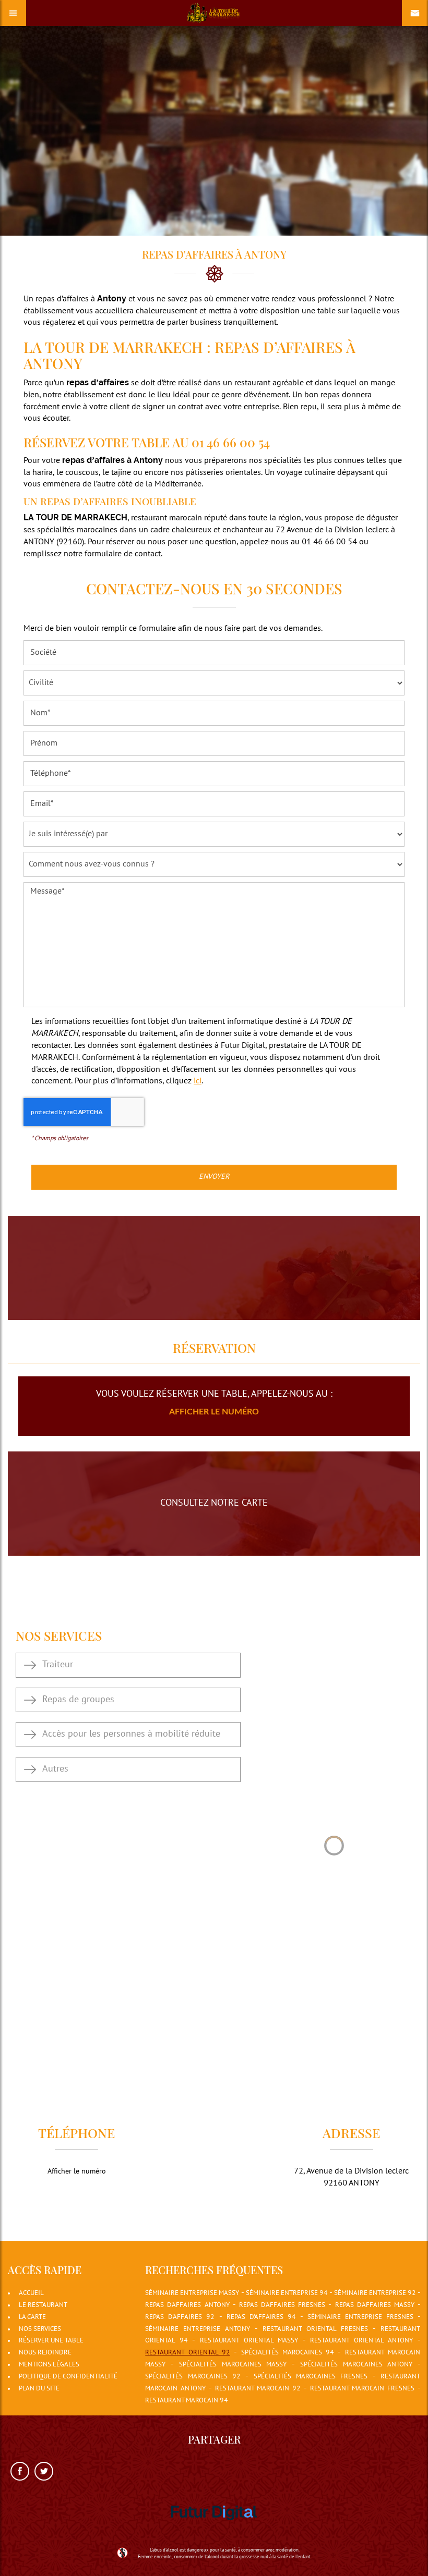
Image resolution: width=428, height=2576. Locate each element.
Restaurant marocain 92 (258, 2389)
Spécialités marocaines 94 (288, 2353)
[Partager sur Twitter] (44, 2471)
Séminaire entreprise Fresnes (360, 2317)
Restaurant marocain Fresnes (362, 2389)
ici (198, 1081)
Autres (55, 1769)
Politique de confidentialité (68, 2377)
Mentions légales (49, 2365)
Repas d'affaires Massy (375, 2305)
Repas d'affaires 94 (261, 2317)
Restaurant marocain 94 (187, 2401)
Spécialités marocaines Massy (233, 2365)
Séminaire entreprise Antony (198, 2329)
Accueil (31, 2293)
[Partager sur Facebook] (20, 2471)
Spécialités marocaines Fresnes (311, 2377)
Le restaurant (43, 2305)
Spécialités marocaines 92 (193, 2377)
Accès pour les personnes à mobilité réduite (131, 1734)
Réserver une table (51, 2341)
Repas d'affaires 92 (180, 2317)
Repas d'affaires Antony (187, 2305)
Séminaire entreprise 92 (375, 2293)
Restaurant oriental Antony (361, 2341)
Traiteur (58, 1665)
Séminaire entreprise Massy (192, 2293)
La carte (32, 2317)
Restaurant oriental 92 (188, 2353)
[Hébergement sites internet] (214, 2532)
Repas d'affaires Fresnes (282, 2305)
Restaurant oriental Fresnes (315, 2329)
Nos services (40, 2329)
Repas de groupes (78, 1700)
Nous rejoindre (45, 2353)
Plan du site (39, 2389)
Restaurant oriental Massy (249, 2341)
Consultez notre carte (214, 1503)
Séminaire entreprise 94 (287, 2293)
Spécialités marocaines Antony (356, 2365)
